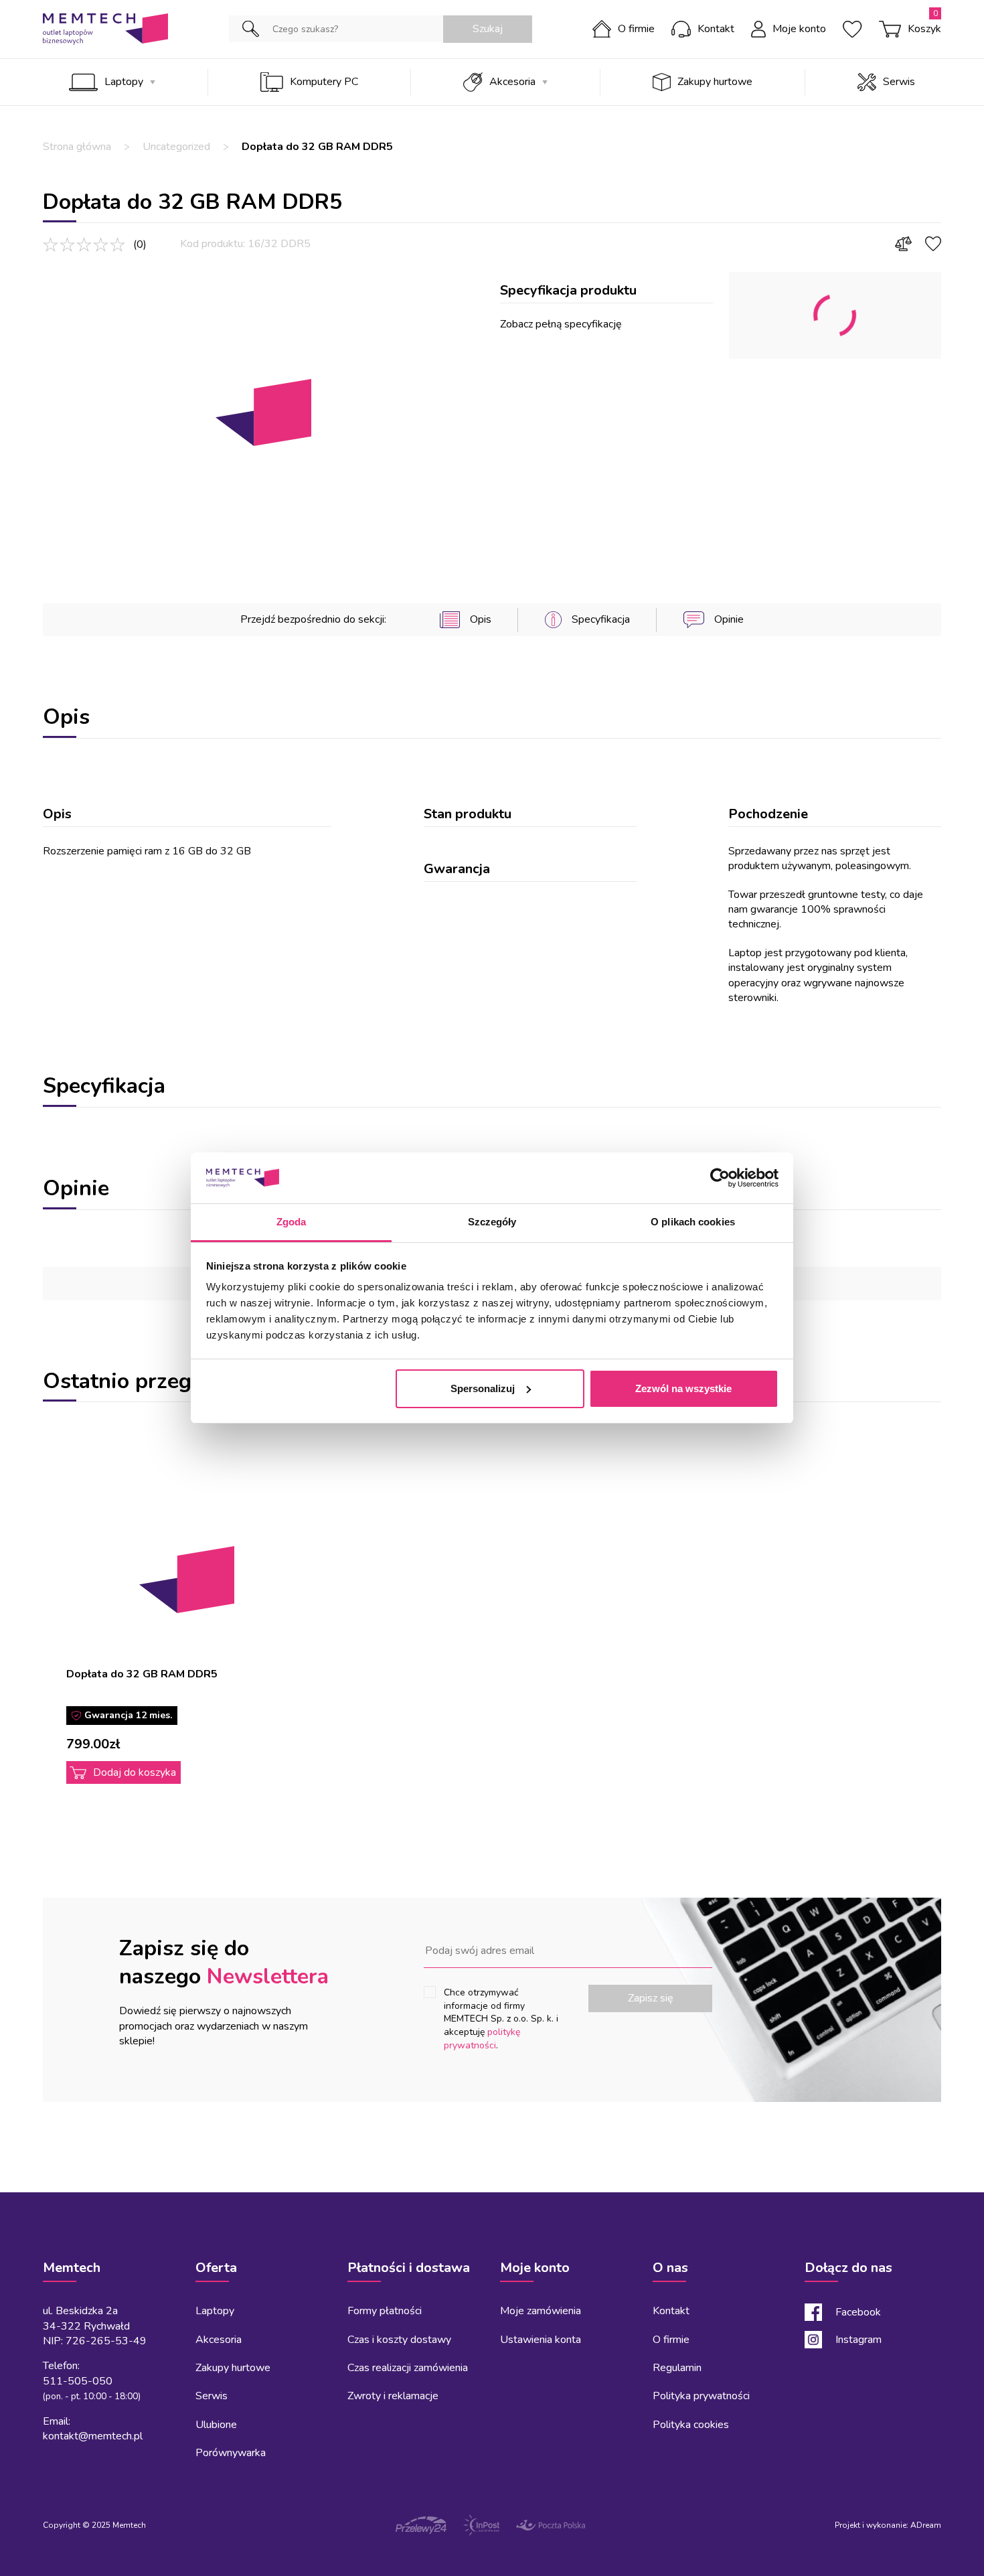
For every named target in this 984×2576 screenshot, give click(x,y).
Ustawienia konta (541, 2340)
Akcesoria (512, 82)
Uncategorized (176, 147)
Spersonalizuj (483, 1388)
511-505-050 (78, 2381)
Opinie (729, 619)
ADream (926, 2525)
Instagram (858, 2340)
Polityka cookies (691, 2425)
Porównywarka (231, 2453)
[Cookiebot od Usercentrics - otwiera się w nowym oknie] (720, 1178)
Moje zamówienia (541, 2311)
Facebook (858, 2312)
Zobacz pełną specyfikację (561, 324)
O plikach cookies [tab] (693, 1222)
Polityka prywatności (701, 2396)
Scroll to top (60, 2192)
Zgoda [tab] (292, 1222)
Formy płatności (385, 2311)
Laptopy (124, 82)
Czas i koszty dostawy (399, 2340)
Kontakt (716, 29)
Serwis (899, 82)
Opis (480, 619)
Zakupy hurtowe (715, 82)
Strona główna (77, 147)
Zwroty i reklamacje (393, 2396)
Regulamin (677, 2368)
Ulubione (216, 2425)
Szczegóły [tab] (492, 1222)
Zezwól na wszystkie (683, 1388)
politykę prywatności (482, 2039)
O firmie (636, 29)
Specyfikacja (601, 619)
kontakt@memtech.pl (93, 2436)
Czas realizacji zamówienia (408, 2368)
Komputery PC (324, 82)
